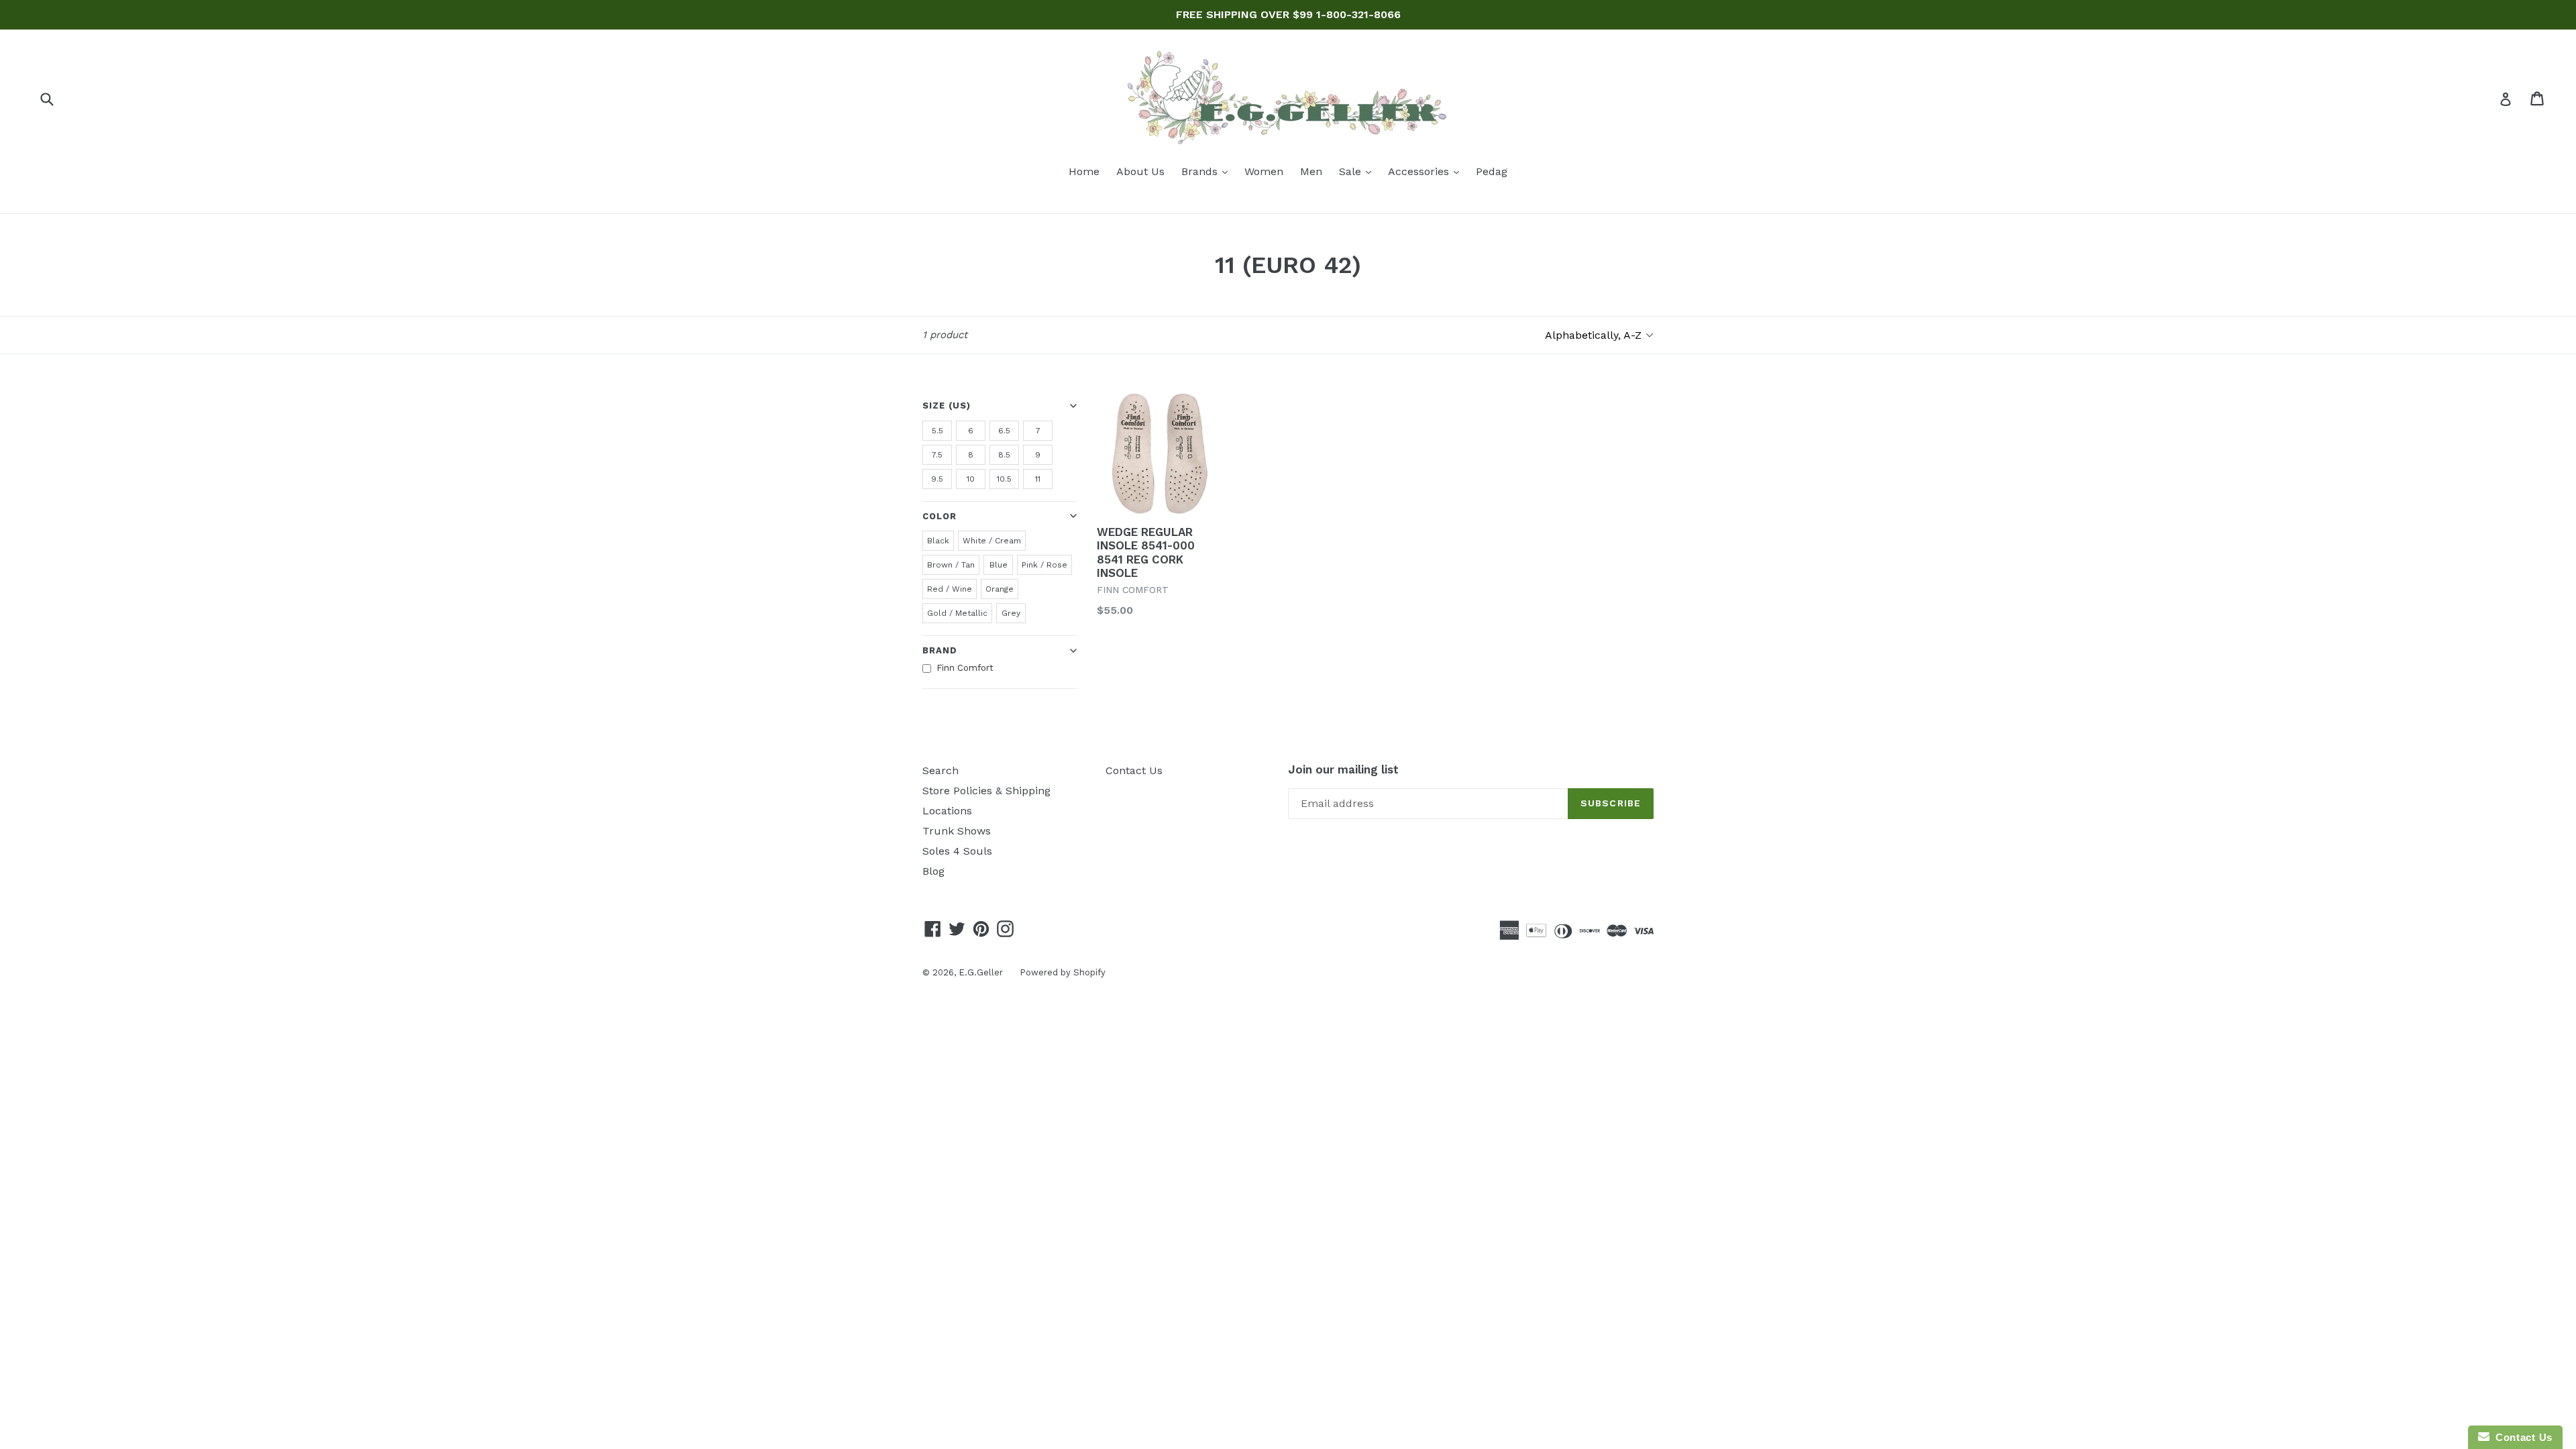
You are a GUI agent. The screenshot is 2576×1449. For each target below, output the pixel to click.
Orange (1000, 589)
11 (1038, 479)
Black (938, 541)
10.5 (1004, 479)
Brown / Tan (951, 565)
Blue (999, 565)
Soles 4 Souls (957, 851)
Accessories (1427, 171)
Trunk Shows (957, 831)
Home (1084, 171)
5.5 (937, 431)
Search (941, 770)
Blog (933, 871)
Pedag (1492, 171)
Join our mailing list (1343, 769)
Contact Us (1134, 770)
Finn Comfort (965, 668)
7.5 (937, 455)
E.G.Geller (981, 972)
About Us (1140, 171)
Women (1264, 171)
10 (971, 479)
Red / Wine (950, 589)
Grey (1011, 613)
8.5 (1004, 455)
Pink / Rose (1044, 565)
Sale (1358, 171)
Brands (1208, 171)
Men (1311, 171)
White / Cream (992, 541)
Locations (947, 811)
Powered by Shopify (1063, 972)
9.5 (937, 479)
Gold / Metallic (957, 613)
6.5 (1004, 431)
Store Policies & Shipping (986, 791)
